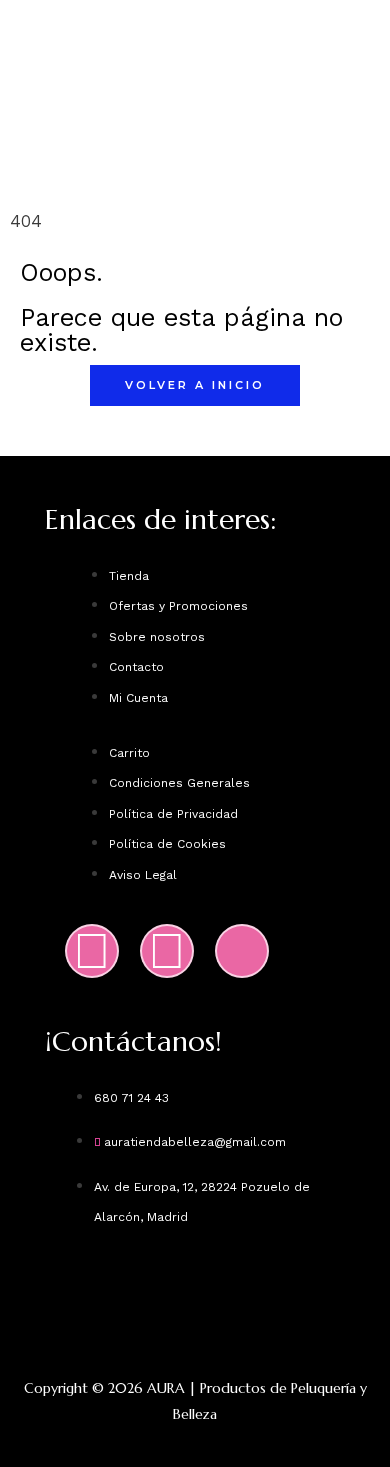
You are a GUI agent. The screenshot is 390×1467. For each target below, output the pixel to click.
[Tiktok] (242, 951)
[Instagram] (92, 951)
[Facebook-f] (167, 951)
